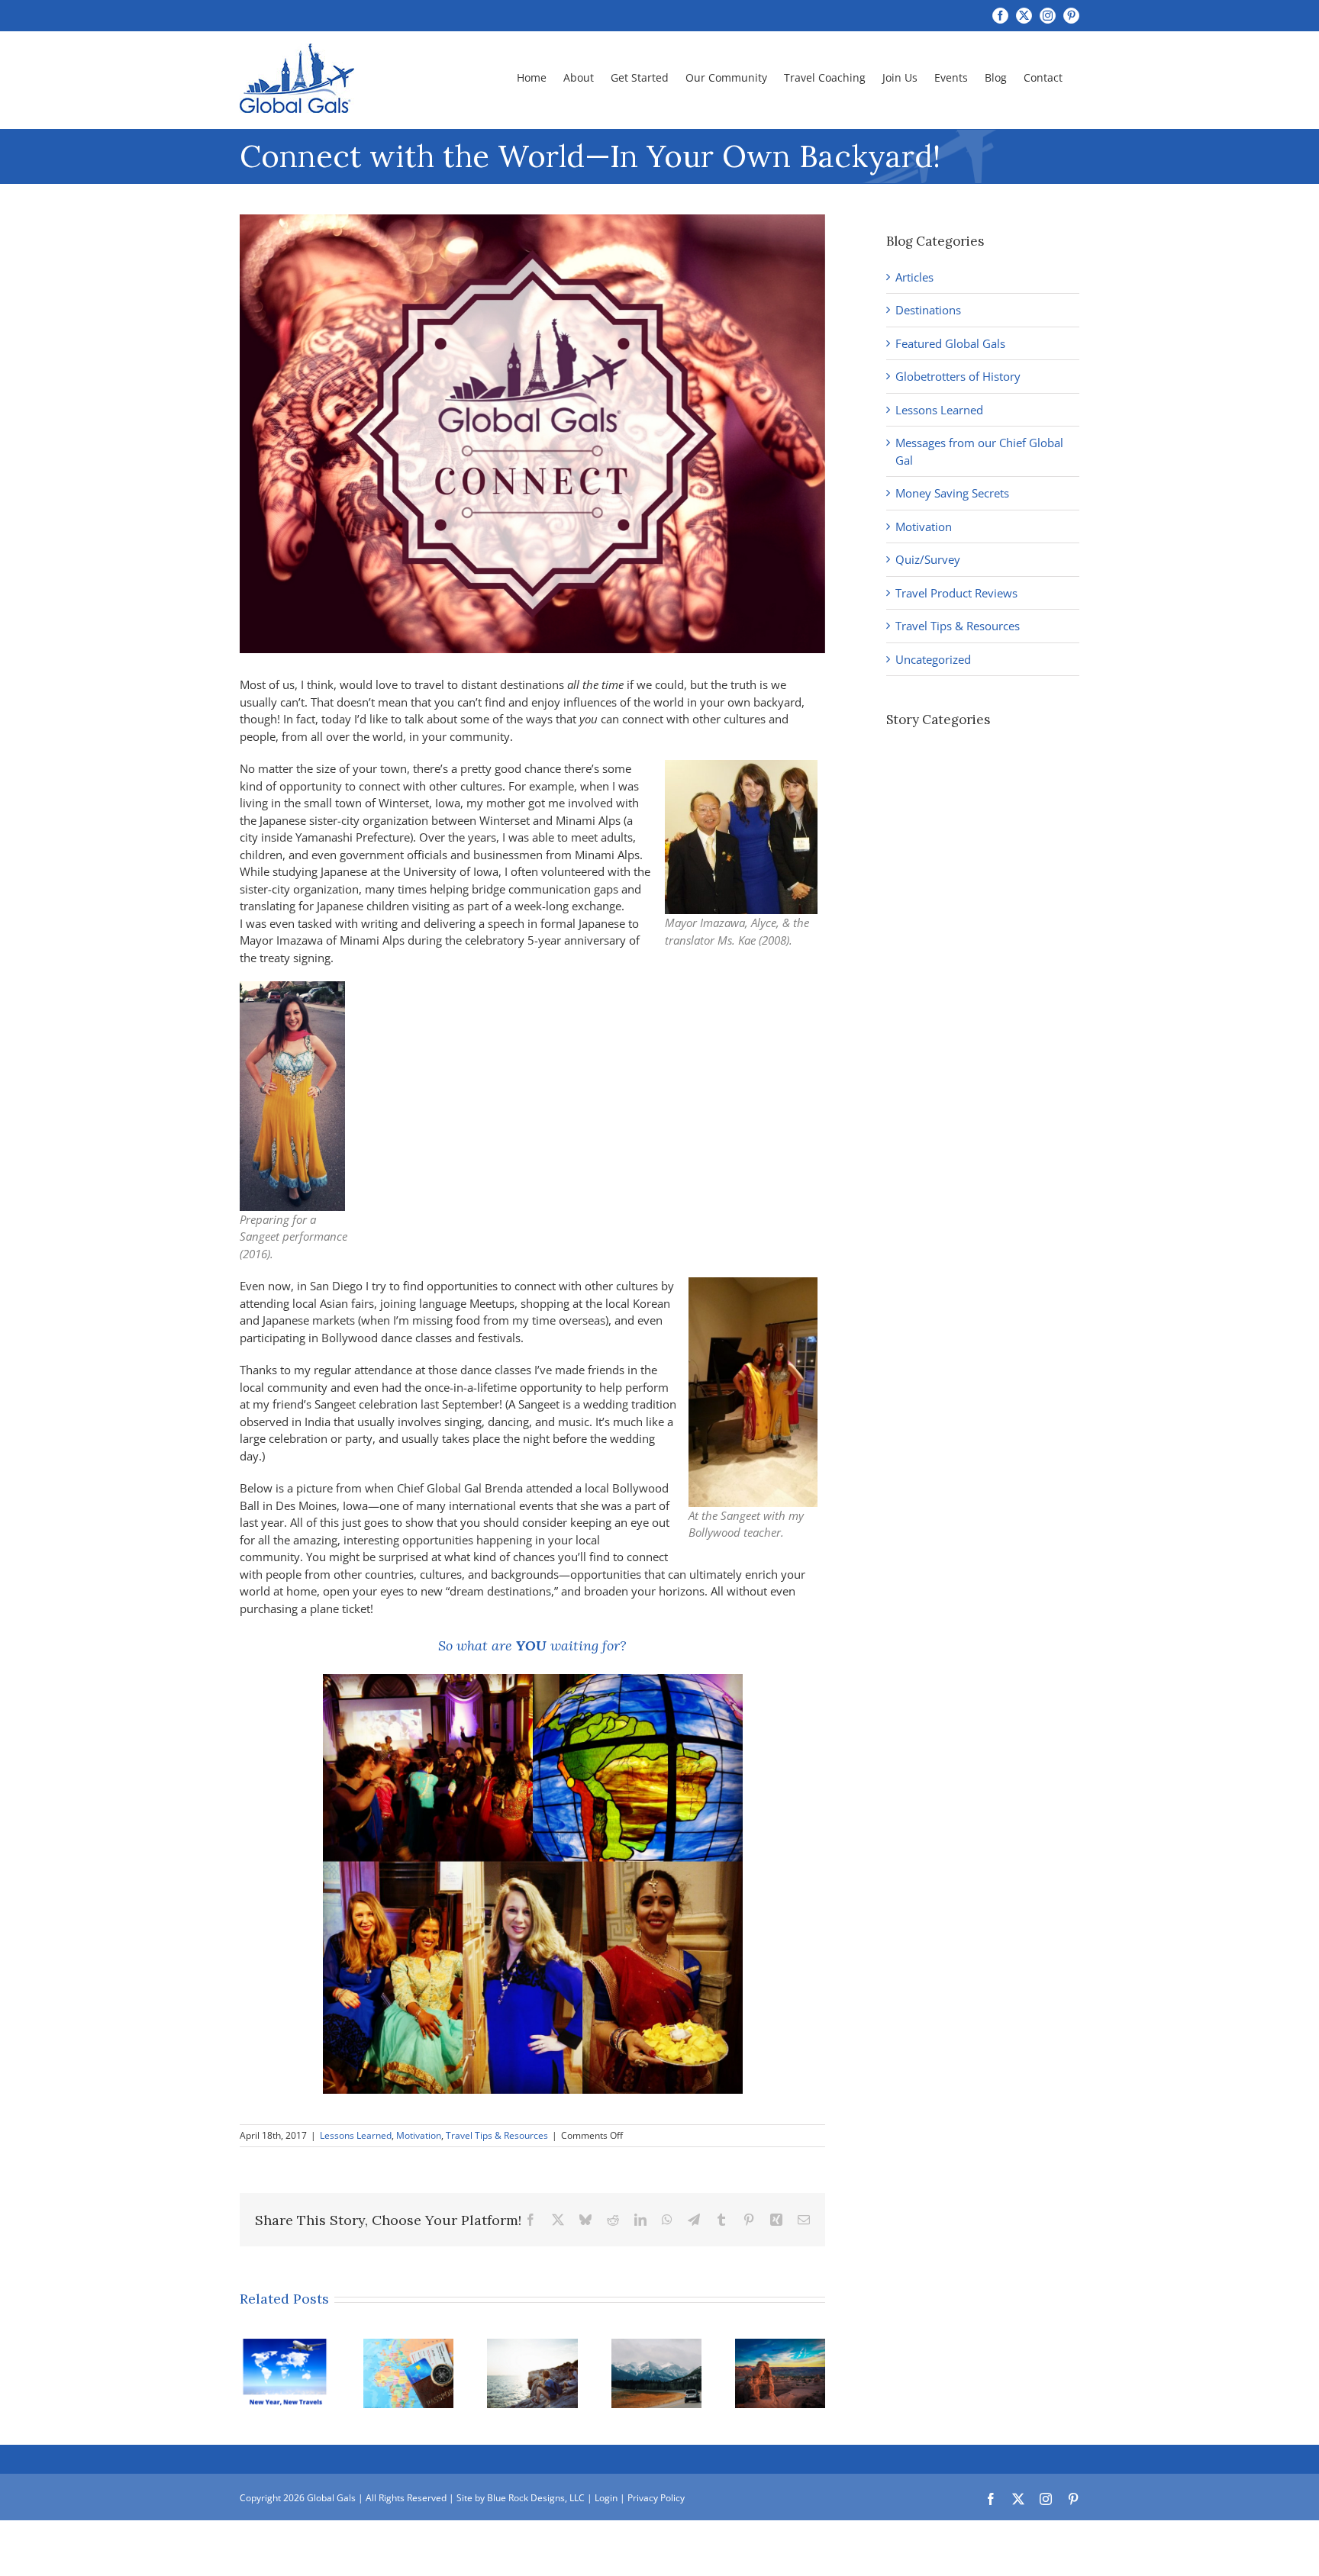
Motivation (419, 2135)
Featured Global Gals (950, 343)
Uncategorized (933, 659)
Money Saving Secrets (952, 493)
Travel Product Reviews (956, 593)
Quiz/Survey (928, 559)
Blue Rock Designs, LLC (536, 2498)
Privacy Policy (656, 2498)
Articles (914, 277)
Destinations (928, 310)
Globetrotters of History (958, 376)
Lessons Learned (356, 2135)
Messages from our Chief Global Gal (979, 451)
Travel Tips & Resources (497, 2135)
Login (606, 2498)
